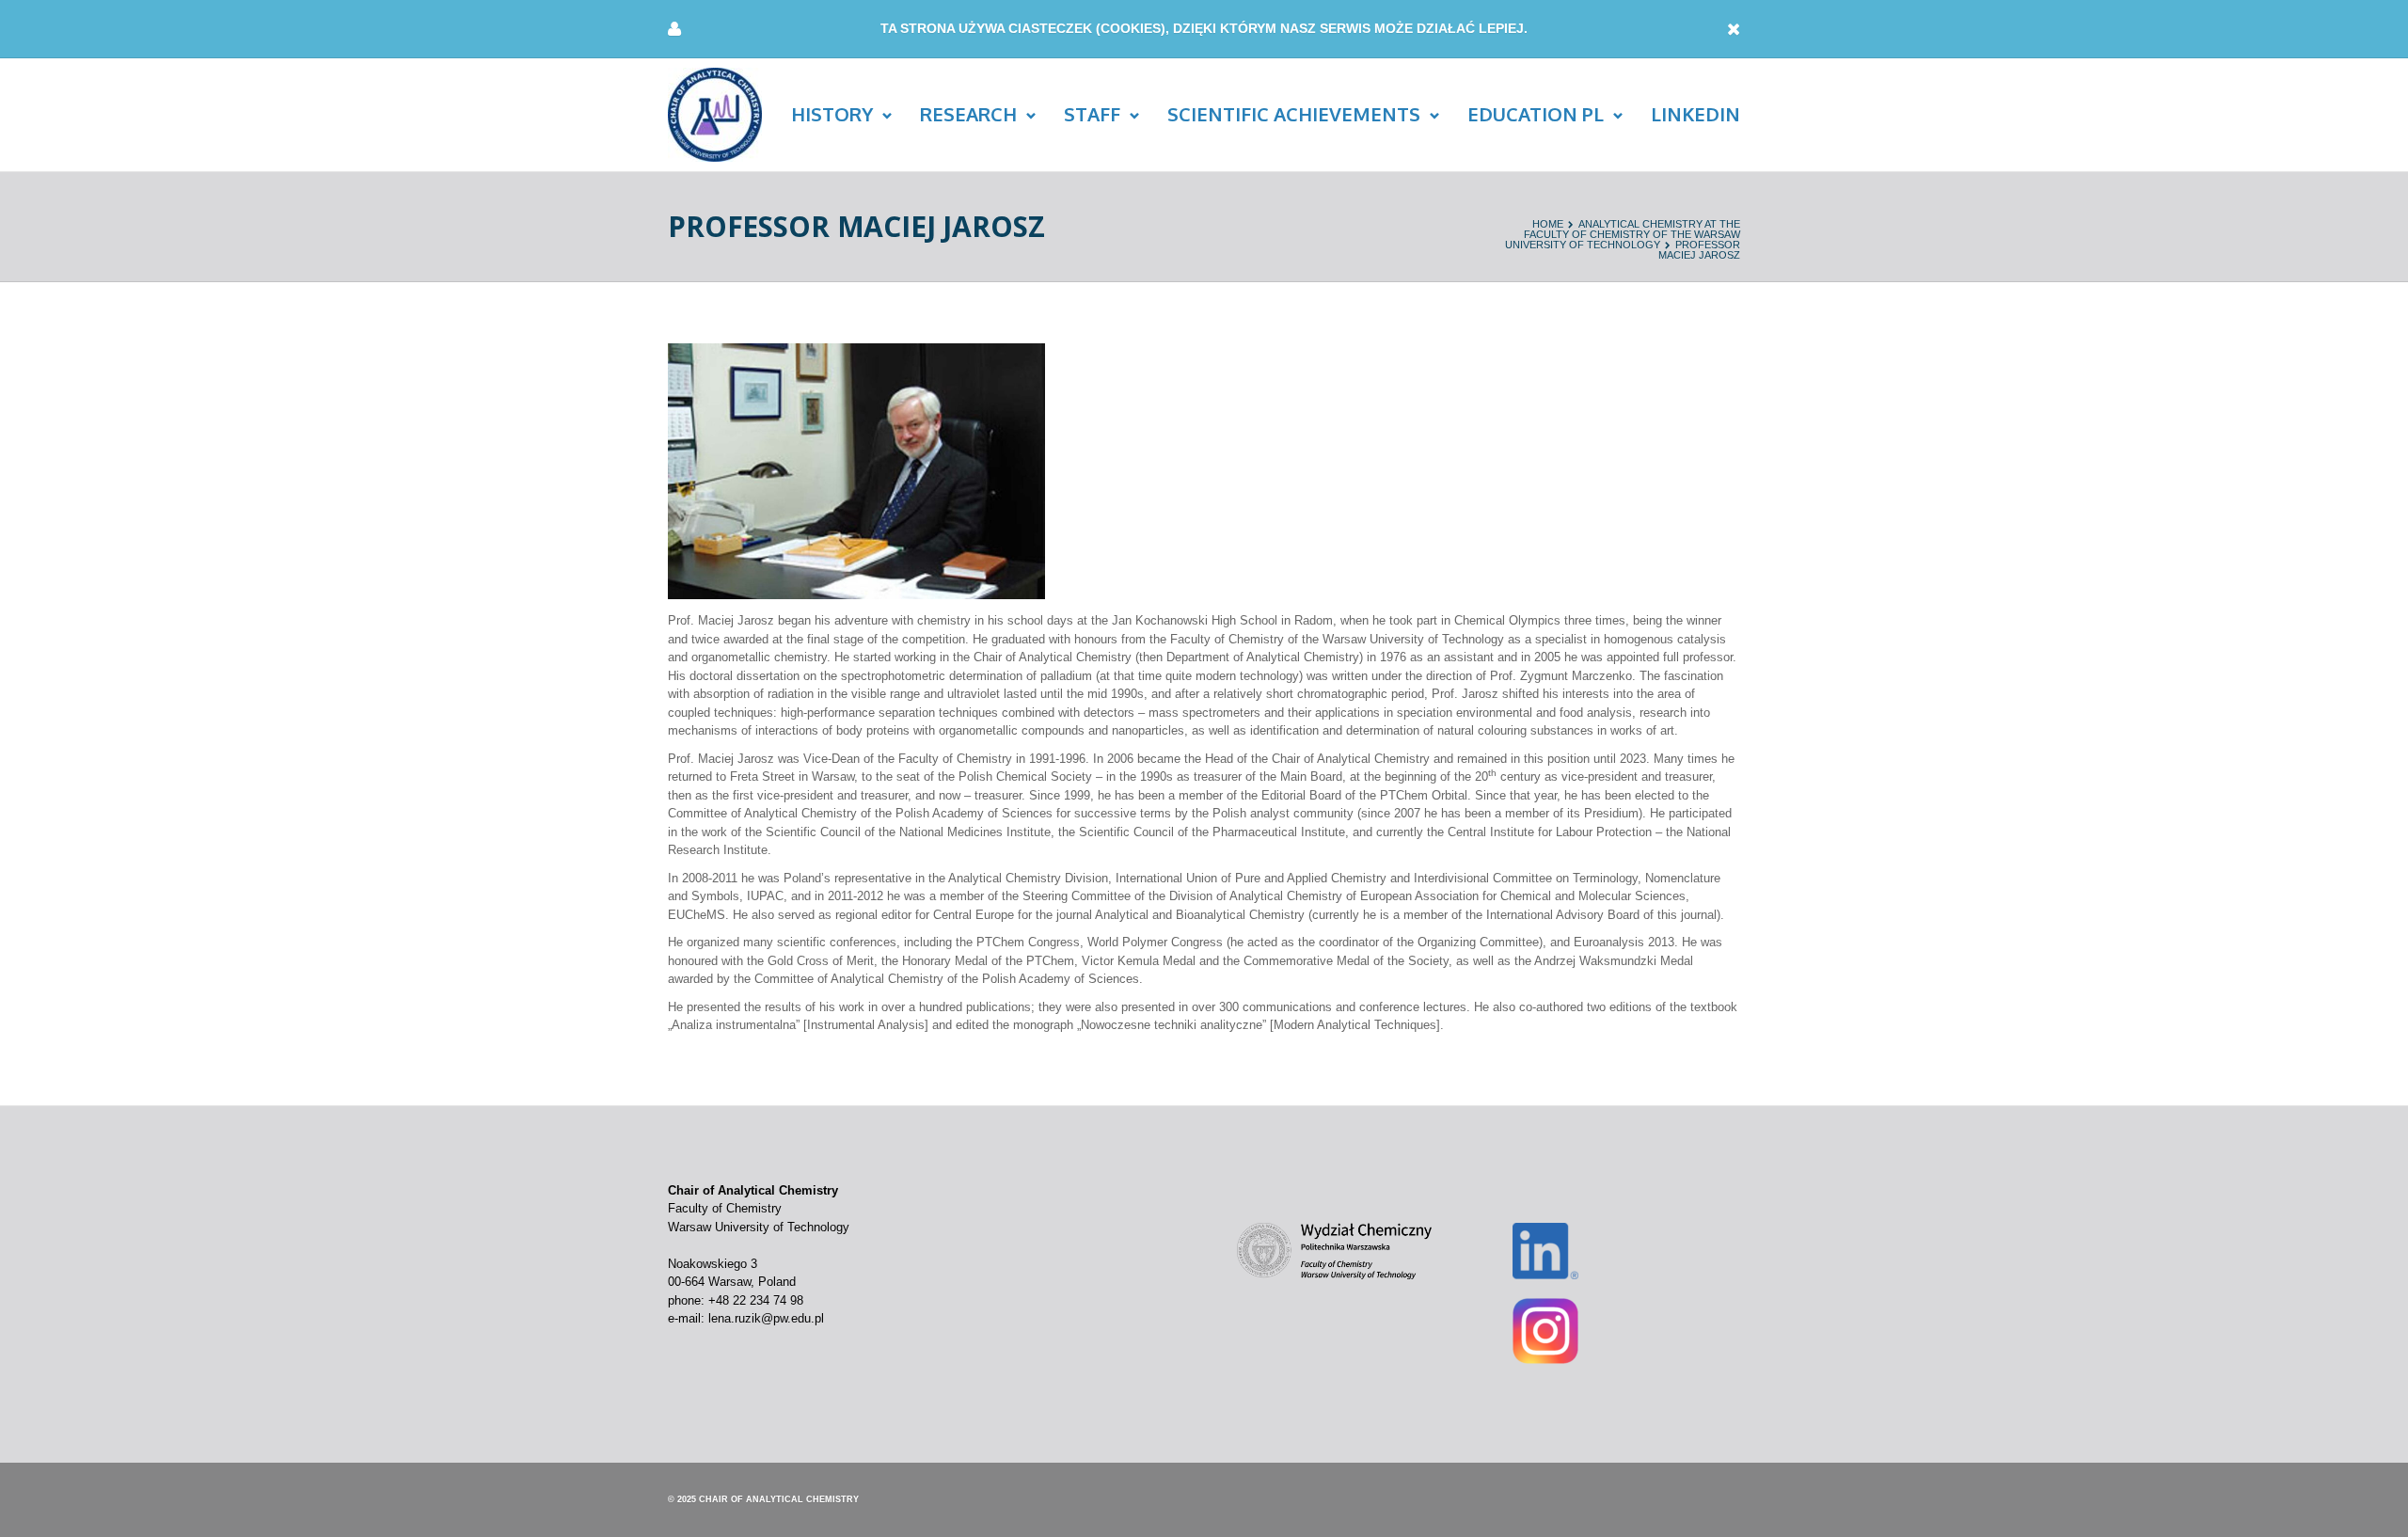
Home (1548, 224)
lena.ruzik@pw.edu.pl (766, 1318)
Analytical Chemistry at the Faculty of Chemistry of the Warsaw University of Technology (1623, 234)
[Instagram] (1545, 1330)
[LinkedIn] (1545, 1250)
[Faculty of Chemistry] (1334, 1250)
